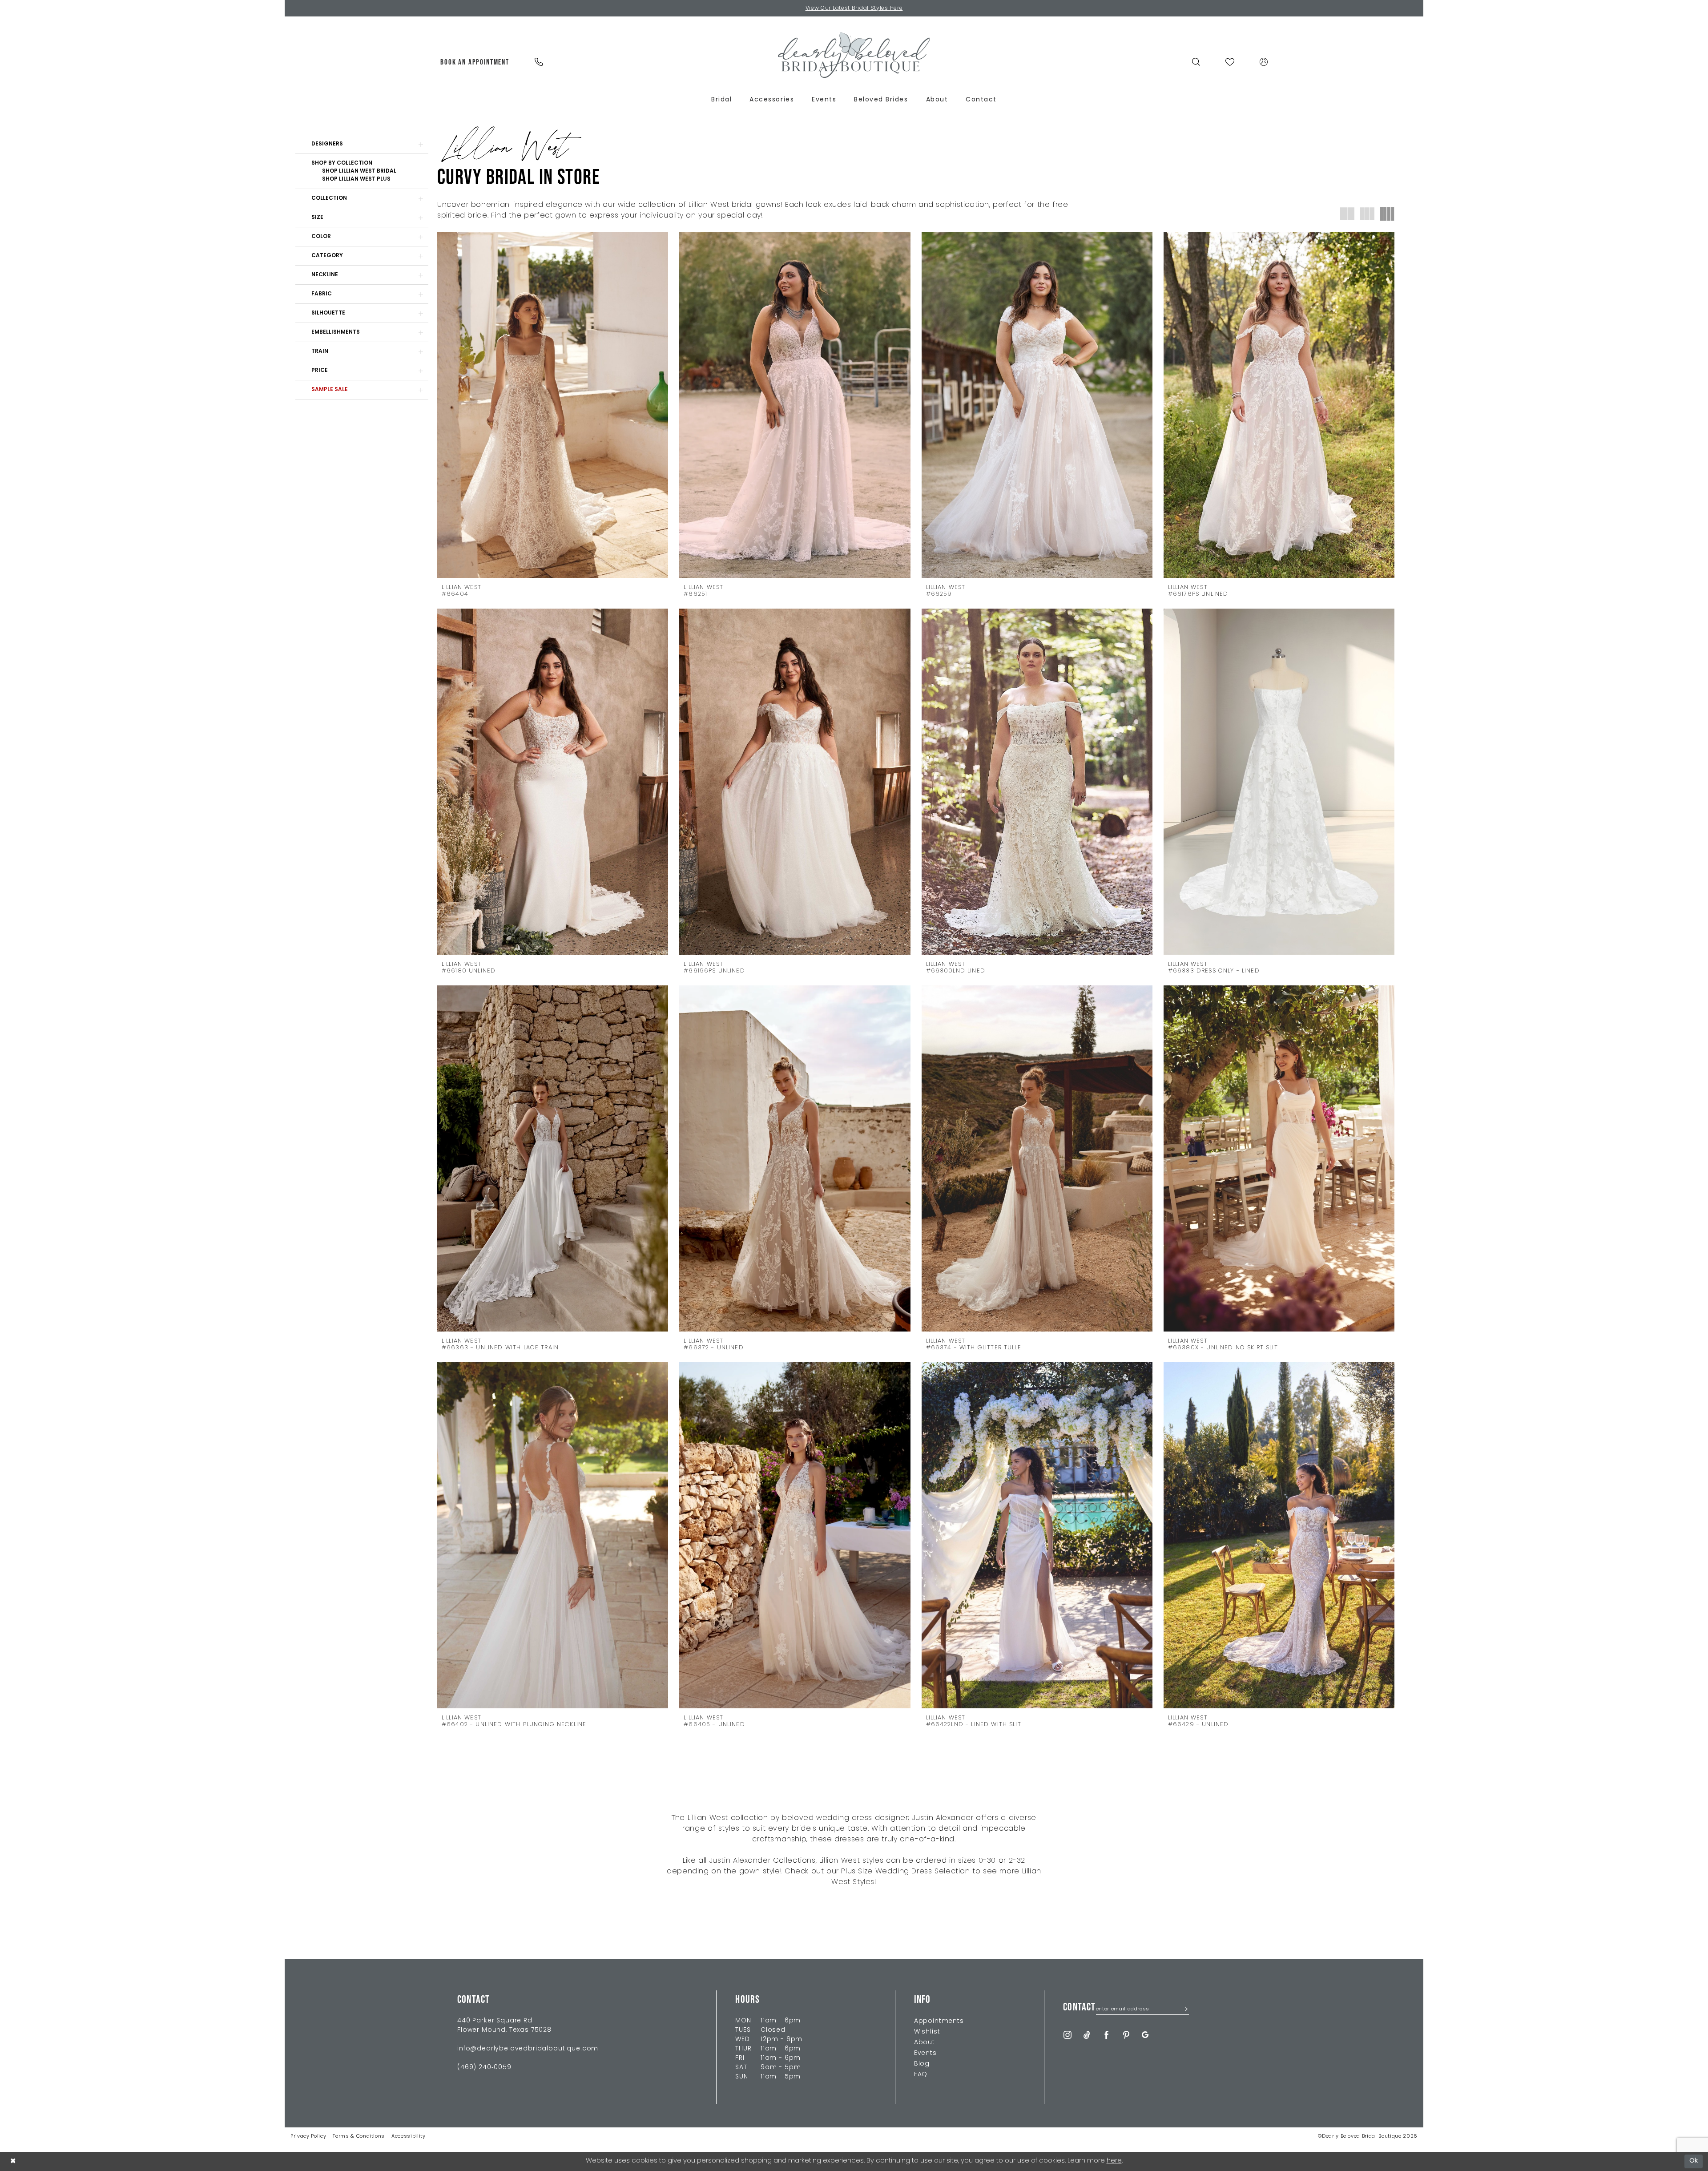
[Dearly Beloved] (854, 55)
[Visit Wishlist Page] (1230, 62)
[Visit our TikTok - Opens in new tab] (1087, 2035)
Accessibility (409, 2137)
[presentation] (553, 405)
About (924, 2043)
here (1114, 2161)
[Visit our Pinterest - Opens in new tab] (1126, 2035)
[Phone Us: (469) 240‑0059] (538, 62)
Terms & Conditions (359, 2137)
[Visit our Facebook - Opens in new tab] (1107, 2035)
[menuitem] (475, 62)
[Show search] (1196, 62)
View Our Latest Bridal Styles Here (854, 8)
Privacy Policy (308, 2137)
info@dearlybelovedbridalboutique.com (528, 2049)
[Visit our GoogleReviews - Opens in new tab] (1145, 2035)
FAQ (921, 2075)
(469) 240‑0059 (484, 2068)
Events (925, 2053)
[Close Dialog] (13, 2161)
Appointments (939, 2021)
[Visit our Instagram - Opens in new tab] (1067, 2035)
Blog (922, 2064)
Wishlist (927, 2032)
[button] (1264, 62)
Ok (1694, 2161)
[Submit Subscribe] (1184, 2010)
